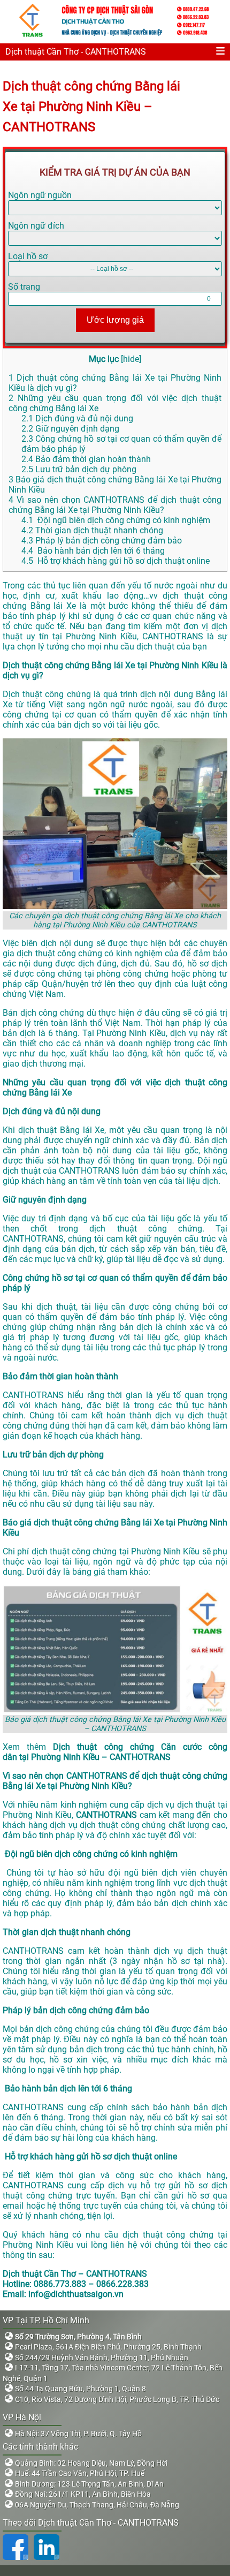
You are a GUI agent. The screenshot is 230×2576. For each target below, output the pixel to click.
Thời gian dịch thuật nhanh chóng (92, 530)
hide (131, 359)
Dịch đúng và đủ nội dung (77, 418)
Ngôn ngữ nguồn (40, 195)
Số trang (24, 287)
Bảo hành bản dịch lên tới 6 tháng (93, 551)
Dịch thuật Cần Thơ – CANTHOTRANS (75, 2274)
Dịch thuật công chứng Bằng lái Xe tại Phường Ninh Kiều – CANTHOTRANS (91, 107)
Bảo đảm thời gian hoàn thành (86, 459)
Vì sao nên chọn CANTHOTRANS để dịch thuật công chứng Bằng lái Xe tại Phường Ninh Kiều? (115, 505)
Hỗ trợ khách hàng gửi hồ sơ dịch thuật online (116, 561)
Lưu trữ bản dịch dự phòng (79, 469)
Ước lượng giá (115, 320)
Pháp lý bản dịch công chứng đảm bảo (102, 541)
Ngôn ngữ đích (36, 226)
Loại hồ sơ (28, 256)
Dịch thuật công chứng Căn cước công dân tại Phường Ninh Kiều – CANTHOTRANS (115, 1752)
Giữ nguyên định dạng (70, 429)
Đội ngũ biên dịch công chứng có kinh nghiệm (116, 520)
